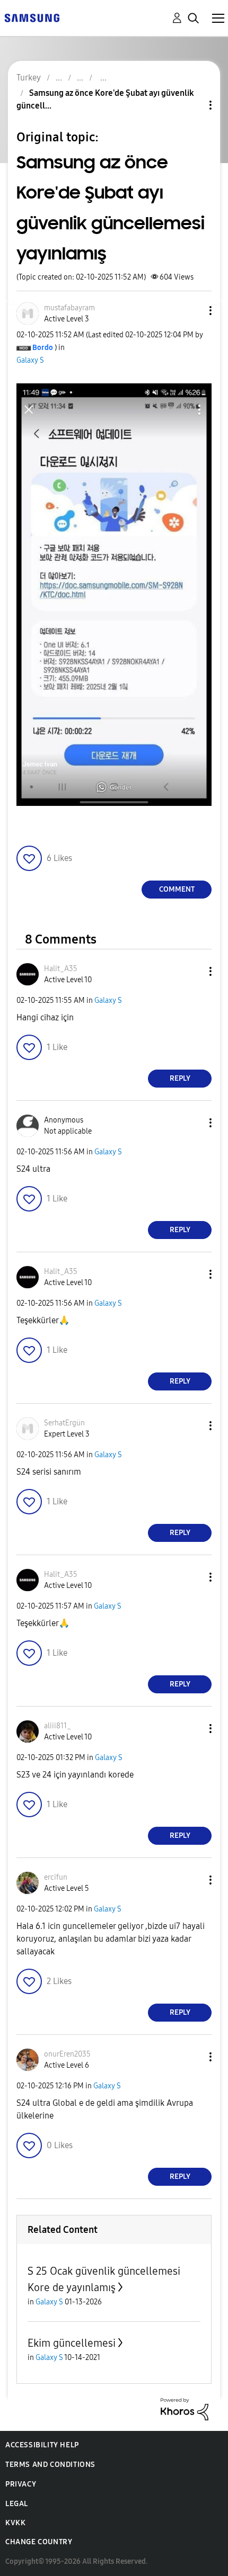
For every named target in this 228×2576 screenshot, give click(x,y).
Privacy (21, 2484)
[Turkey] (32, 17)
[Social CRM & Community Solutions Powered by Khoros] (185, 2408)
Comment (177, 889)
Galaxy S (30, 360)
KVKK (15, 2523)
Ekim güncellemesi (72, 2343)
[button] (193, 311)
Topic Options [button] (192, 105)
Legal (17, 2504)
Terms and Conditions (50, 2465)
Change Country (39, 2542)
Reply (180, 1078)
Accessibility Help (42, 2445)
